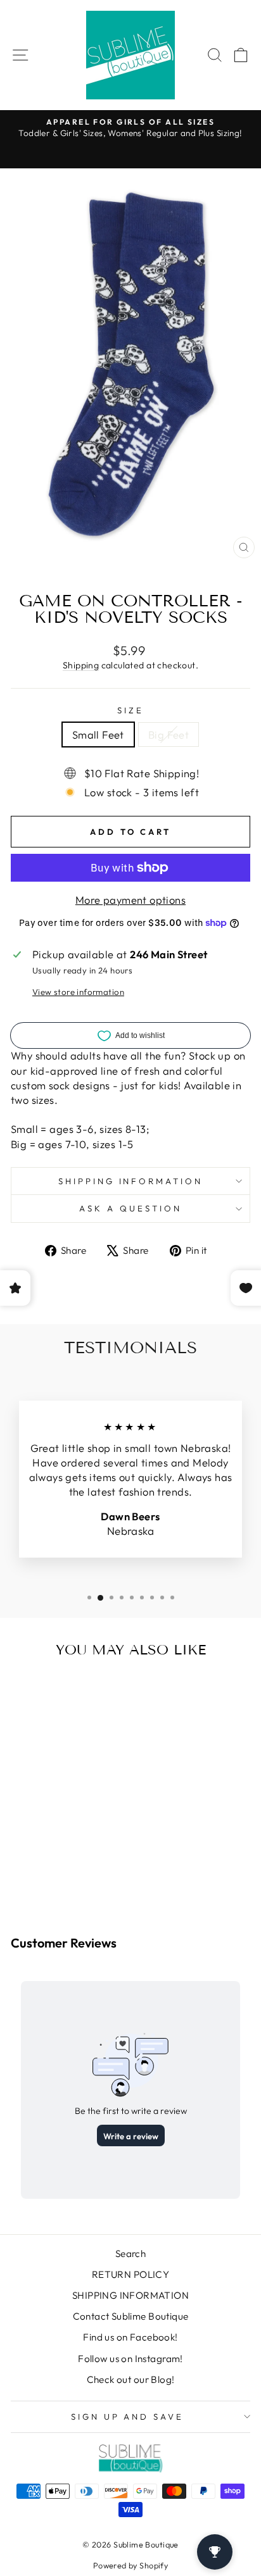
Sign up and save (128, 2417)
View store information (78, 992)
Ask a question (130, 1208)
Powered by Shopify (130, 2565)
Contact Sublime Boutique (131, 2316)
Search (130, 2254)
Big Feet (169, 735)
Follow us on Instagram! (130, 2359)
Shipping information (131, 1181)
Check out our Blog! (131, 2379)
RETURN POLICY (130, 2274)
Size (130, 710)
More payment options (130, 900)
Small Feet (98, 735)
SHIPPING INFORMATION (130, 2295)
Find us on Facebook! (130, 2337)
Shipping (81, 665)
